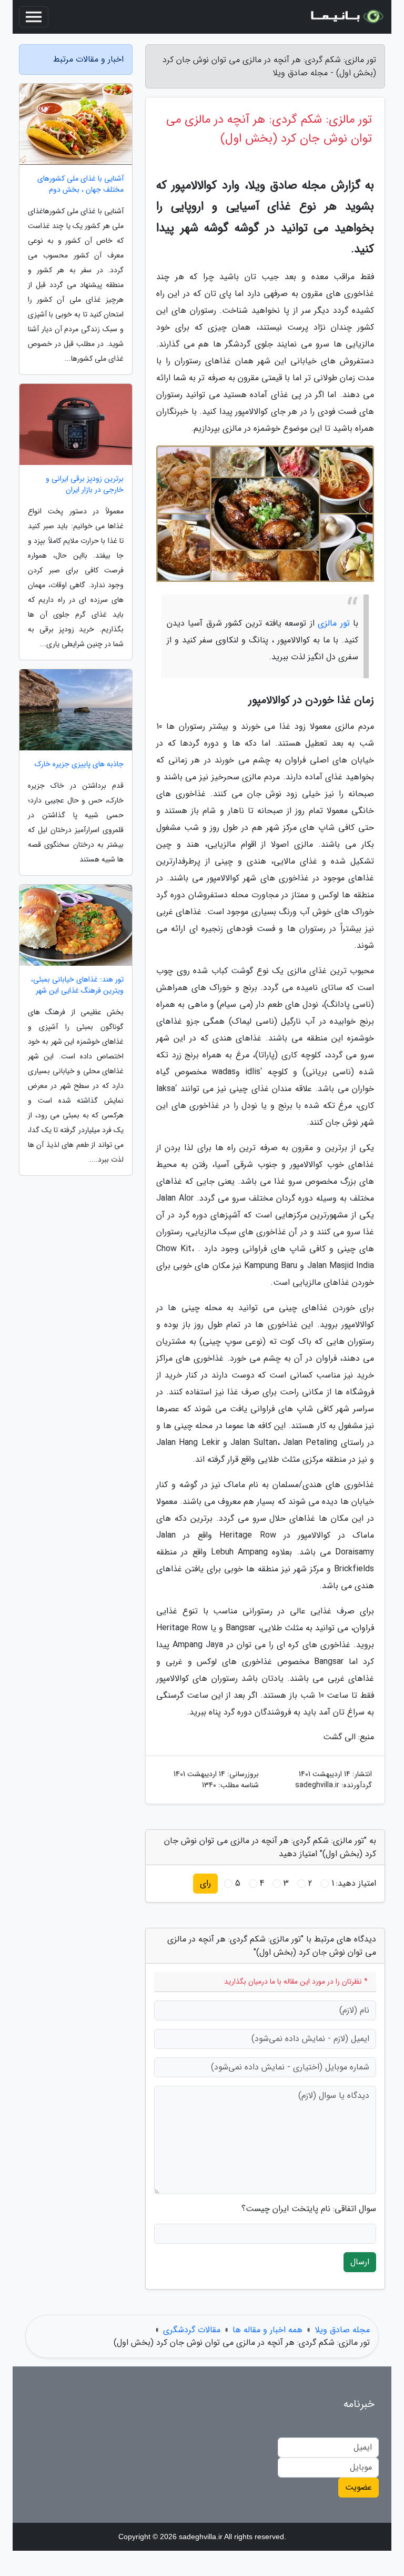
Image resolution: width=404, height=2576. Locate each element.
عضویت (358, 2487)
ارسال (360, 2262)
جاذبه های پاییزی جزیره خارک (79, 764)
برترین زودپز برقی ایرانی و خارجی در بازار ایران (85, 484)
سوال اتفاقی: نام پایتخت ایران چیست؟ (309, 2209)
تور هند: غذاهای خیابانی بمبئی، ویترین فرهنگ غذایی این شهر (77, 985)
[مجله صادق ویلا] (346, 17)
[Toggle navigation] (34, 17)
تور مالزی (334, 623)
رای (205, 1883)
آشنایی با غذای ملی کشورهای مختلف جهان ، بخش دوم (80, 184)
